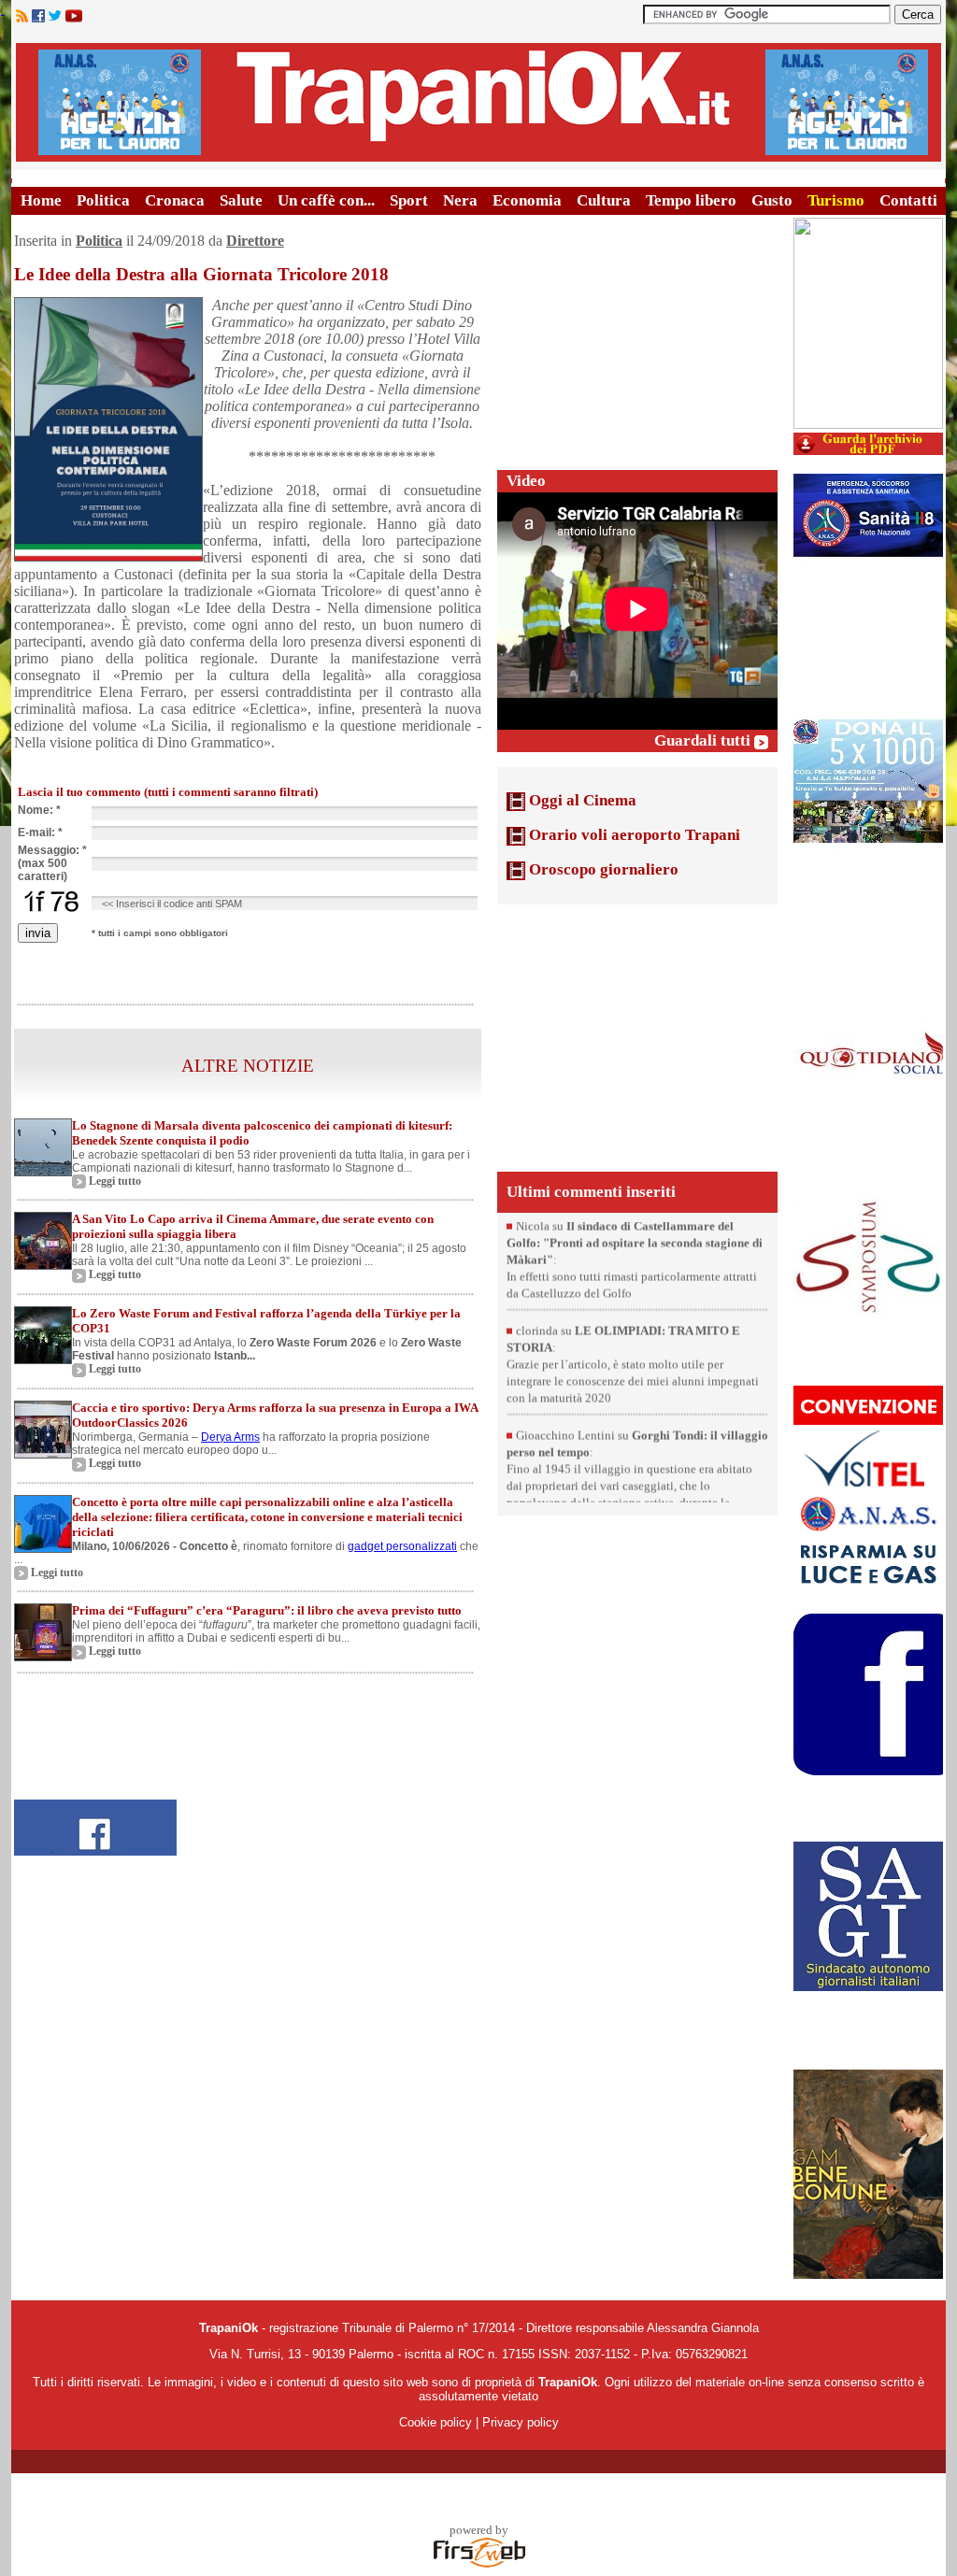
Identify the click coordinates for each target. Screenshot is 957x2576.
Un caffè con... (326, 200)
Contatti (908, 200)
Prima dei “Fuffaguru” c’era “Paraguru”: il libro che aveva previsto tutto (267, 1610)
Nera (460, 200)
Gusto (772, 200)
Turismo (836, 200)
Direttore (255, 241)
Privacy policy (521, 2422)
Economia (527, 200)
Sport (409, 200)
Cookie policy (436, 2422)
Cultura (604, 200)
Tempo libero (691, 200)
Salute (241, 200)
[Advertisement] (637, 334)
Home (41, 200)
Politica (103, 200)
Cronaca (175, 200)
